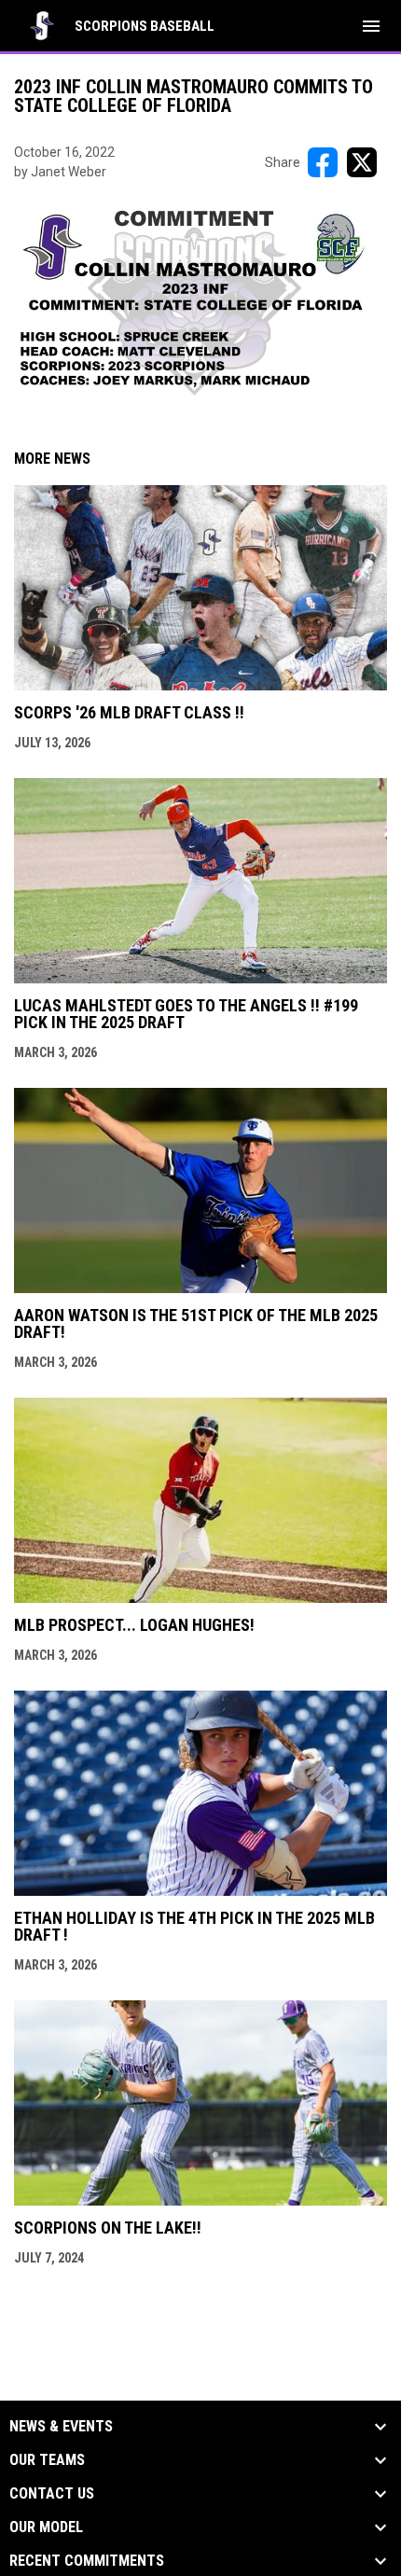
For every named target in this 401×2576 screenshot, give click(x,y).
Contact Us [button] (52, 2494)
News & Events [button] (61, 2427)
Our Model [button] (46, 2527)
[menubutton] (371, 26)
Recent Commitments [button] (87, 2561)
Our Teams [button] (47, 2460)
